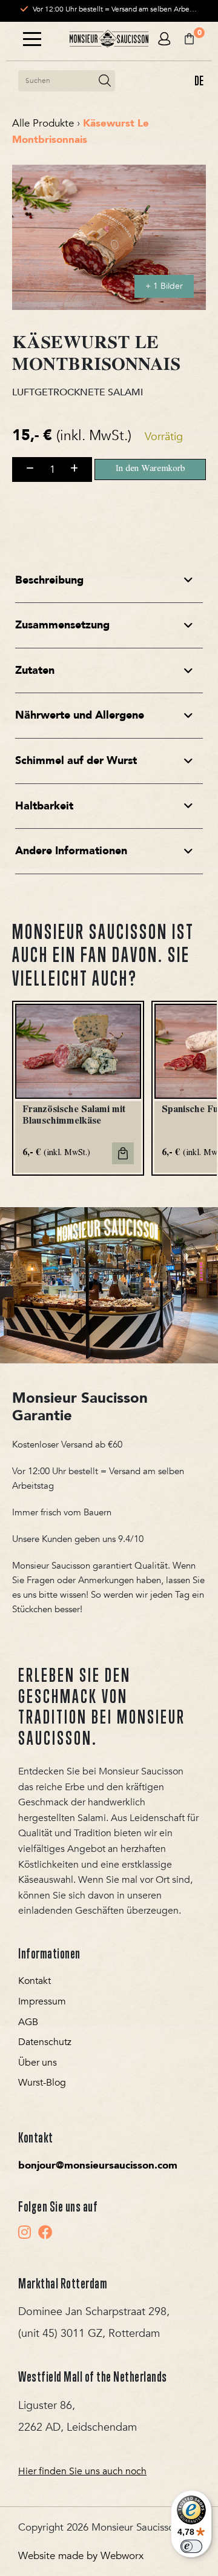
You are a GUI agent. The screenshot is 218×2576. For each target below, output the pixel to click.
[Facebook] (45, 2232)
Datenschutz (45, 2042)
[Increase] (74, 469)
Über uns (38, 2063)
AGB (28, 2022)
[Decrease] (30, 469)
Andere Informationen (71, 851)
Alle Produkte (43, 123)
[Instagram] (25, 2232)
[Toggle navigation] (32, 39)
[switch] (191, 2546)
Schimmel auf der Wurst (76, 761)
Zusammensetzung (62, 625)
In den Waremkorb (150, 469)
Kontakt (35, 1981)
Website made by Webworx (81, 2556)
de (199, 81)
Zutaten (35, 670)
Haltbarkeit (44, 806)
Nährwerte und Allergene (80, 715)
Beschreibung (49, 580)
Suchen (105, 81)
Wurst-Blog (42, 2083)
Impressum (42, 2001)
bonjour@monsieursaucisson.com (98, 2165)
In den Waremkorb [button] (123, 1153)
